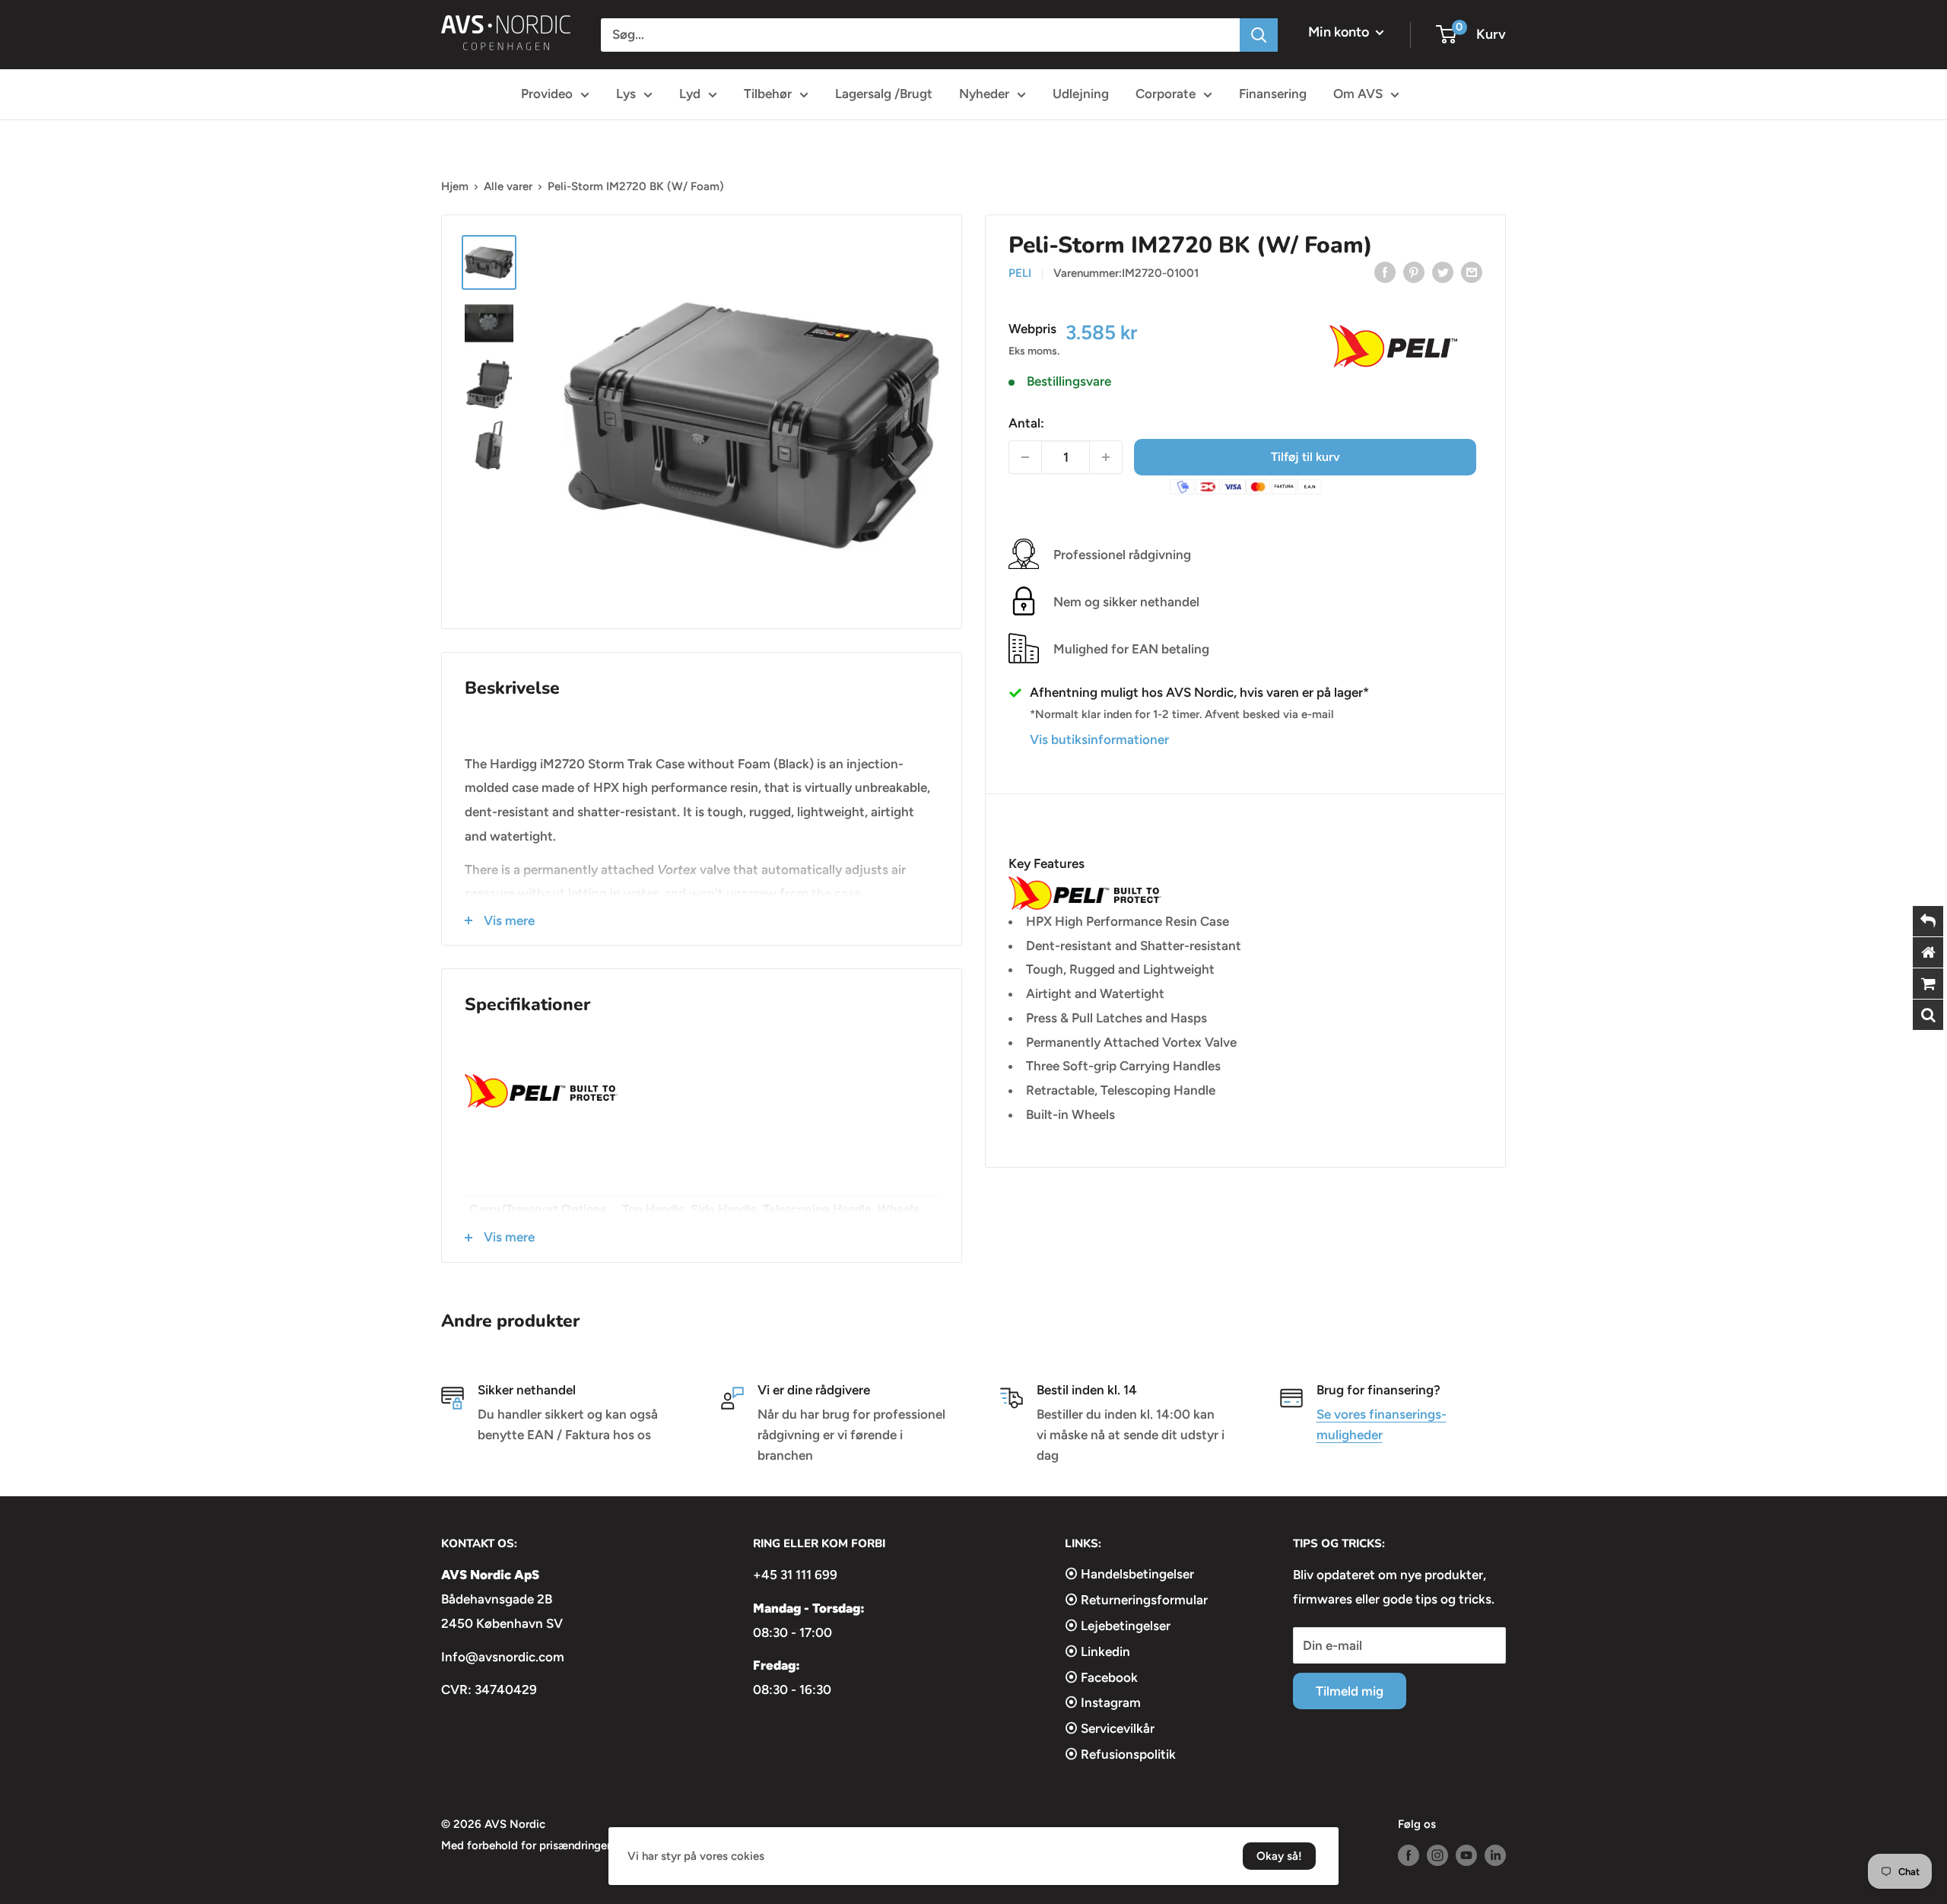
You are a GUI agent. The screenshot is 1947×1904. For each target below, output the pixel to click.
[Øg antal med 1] (1106, 457)
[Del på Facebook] (1385, 272)
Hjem (455, 186)
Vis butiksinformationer (1099, 739)
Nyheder (984, 94)
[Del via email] (1472, 272)
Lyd (690, 94)
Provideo (547, 94)
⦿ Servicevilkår (1110, 1728)
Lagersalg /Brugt (884, 94)
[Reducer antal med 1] (1025, 457)
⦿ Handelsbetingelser (1129, 1574)
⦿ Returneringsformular (1136, 1600)
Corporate (1166, 94)
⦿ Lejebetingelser (1118, 1626)
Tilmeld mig (1350, 1691)
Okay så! (1279, 1856)
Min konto (1340, 32)
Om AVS (1358, 94)
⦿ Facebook (1101, 1677)
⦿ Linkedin (1097, 1651)
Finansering (1273, 94)
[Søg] (1259, 35)
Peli (1020, 273)
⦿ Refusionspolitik (1120, 1754)
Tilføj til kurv (1305, 457)
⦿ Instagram (1103, 1702)
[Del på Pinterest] (1414, 272)
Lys (626, 94)
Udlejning (1081, 94)
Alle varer (508, 186)
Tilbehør (768, 94)
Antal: (1026, 423)
